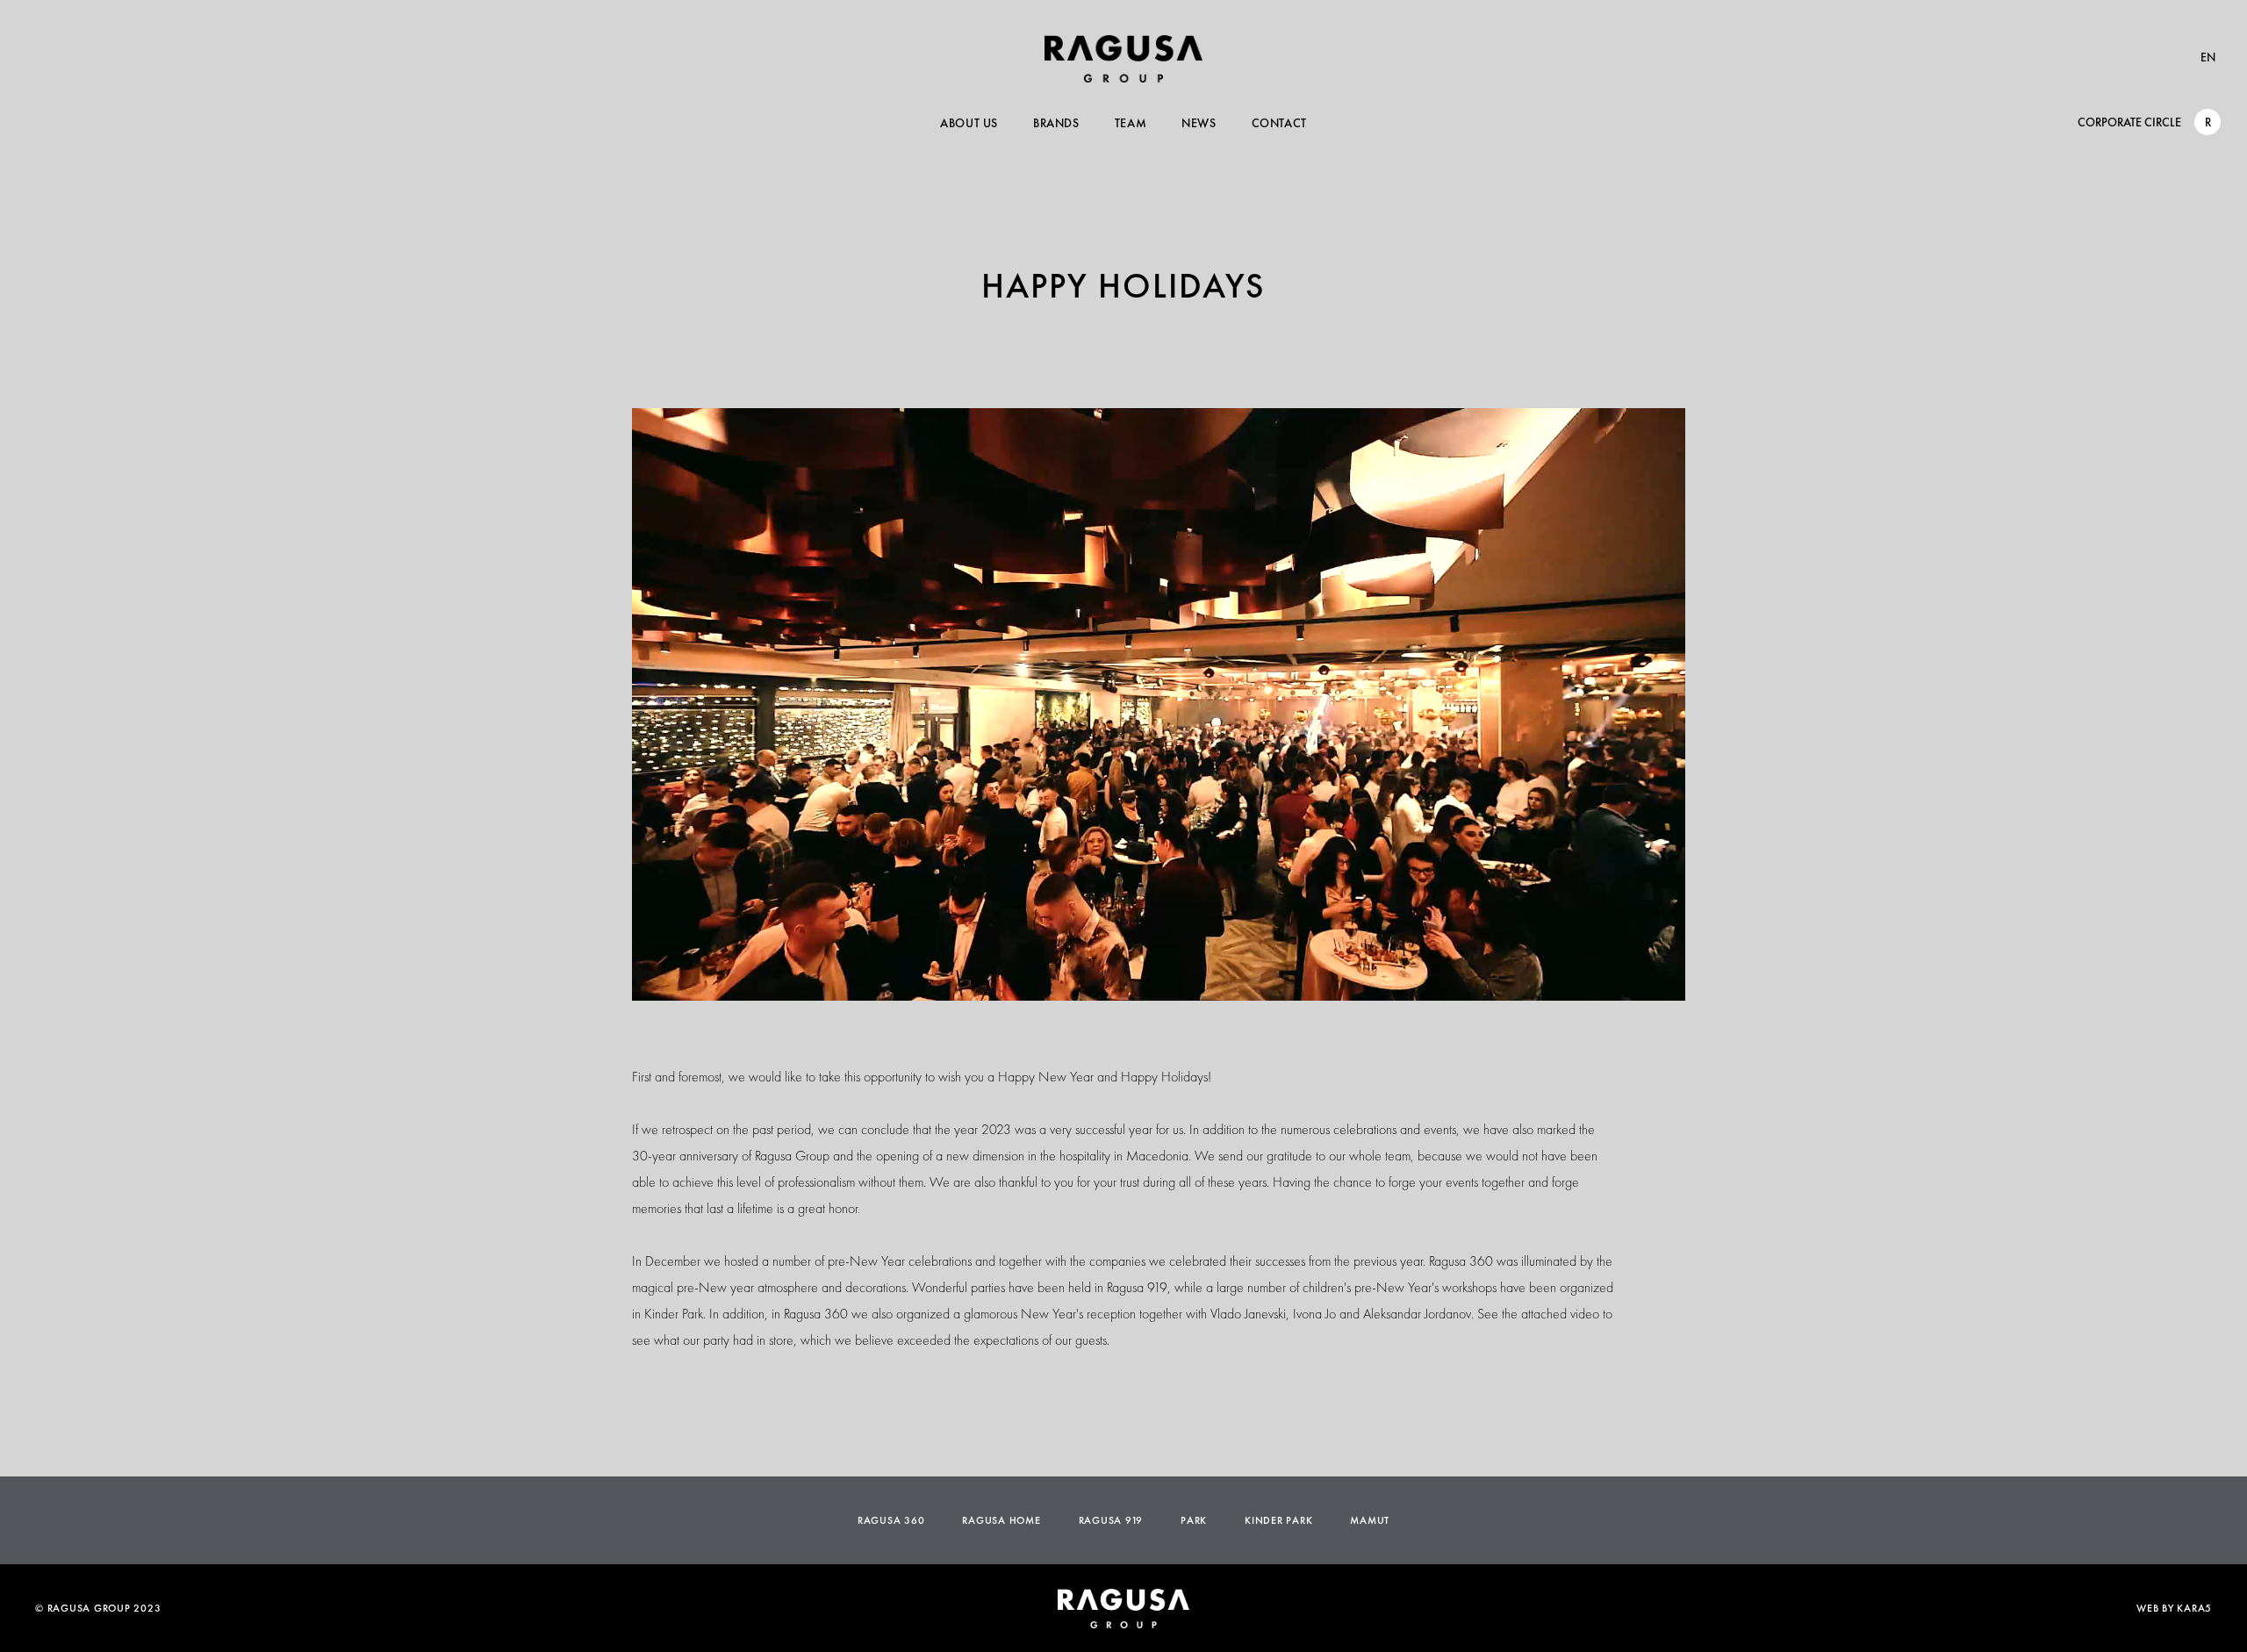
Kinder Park (1278, 1520)
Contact (1279, 123)
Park (1194, 1520)
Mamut (1370, 1520)
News (1199, 123)
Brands (1056, 123)
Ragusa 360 (891, 1520)
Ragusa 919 (1111, 1520)
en (2208, 57)
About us (969, 123)
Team (1131, 123)
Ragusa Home (1001, 1520)
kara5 (2194, 1608)
